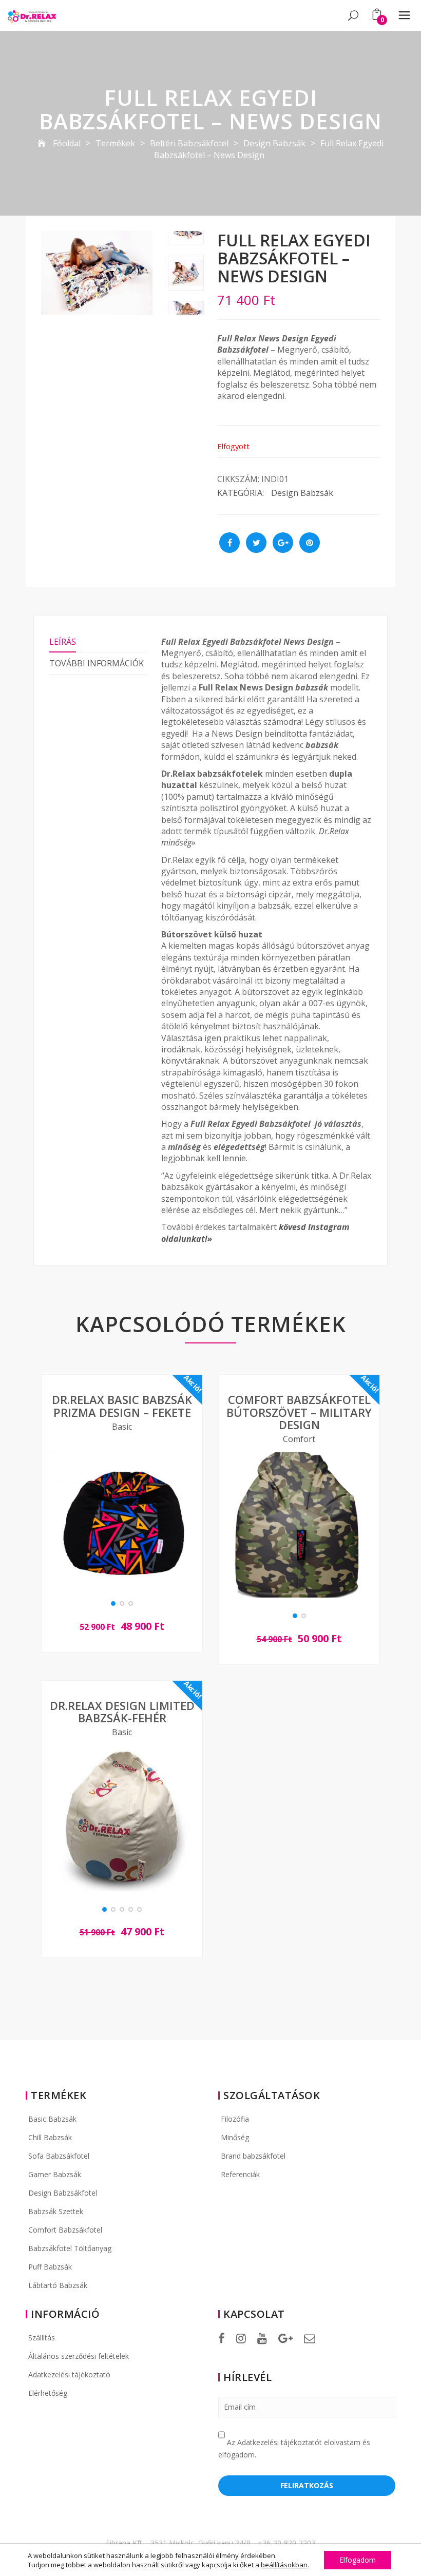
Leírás (63, 642)
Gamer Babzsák (55, 2174)
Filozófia (235, 2119)
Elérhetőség (48, 2393)
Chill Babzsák (50, 2137)
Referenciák (240, 2174)
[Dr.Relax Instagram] (241, 2338)
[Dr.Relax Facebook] (222, 2338)
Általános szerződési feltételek (79, 2356)
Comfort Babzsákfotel (65, 2230)
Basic (122, 1427)
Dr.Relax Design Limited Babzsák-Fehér (122, 1712)
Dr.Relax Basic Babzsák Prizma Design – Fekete (122, 1406)
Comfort (299, 1439)
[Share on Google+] (283, 543)
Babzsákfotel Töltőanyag (70, 2248)
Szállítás (42, 2338)
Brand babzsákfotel (253, 2156)
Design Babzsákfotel (63, 2193)
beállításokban (284, 2565)
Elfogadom (358, 2560)
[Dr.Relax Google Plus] (285, 2338)
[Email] (310, 2338)
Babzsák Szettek (56, 2211)
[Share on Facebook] (229, 543)
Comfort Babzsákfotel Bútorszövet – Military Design (299, 1412)
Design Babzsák (302, 493)
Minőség (235, 2137)
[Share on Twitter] (256, 543)
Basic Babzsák (52, 2119)
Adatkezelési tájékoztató (69, 2375)
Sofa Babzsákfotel (59, 2156)
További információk (97, 663)
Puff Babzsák (50, 2267)
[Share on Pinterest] (310, 543)
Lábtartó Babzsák (58, 2285)
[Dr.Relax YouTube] (262, 2338)
